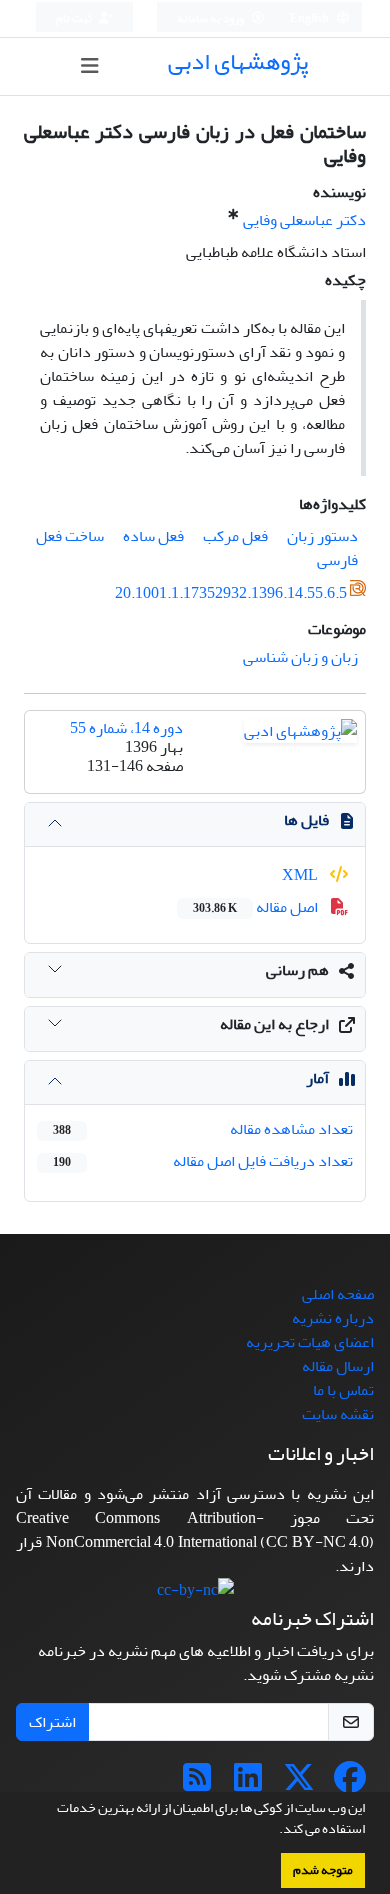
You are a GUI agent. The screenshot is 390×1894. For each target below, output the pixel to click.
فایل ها (306, 820)
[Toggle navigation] (90, 66)
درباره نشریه (333, 1318)
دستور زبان (322, 536)
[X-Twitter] (299, 1784)
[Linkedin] (248, 1784)
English (310, 18)
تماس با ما (343, 1390)
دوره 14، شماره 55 (126, 728)
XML (301, 875)
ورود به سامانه (211, 18)
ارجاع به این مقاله (274, 1024)
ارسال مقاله (338, 1366)
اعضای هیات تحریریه (310, 1342)
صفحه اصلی (338, 1294)
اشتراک (52, 1722)
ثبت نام (75, 18)
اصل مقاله (257, 907)
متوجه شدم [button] (323, 1870)
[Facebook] (350, 1784)
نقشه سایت (338, 1414)
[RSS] (197, 1784)
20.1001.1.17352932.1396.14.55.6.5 (231, 593)
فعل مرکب (235, 536)
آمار (317, 1078)
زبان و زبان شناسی (300, 657)
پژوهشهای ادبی (238, 61)
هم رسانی (297, 970)
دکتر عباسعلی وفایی (304, 220)
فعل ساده (153, 536)
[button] (274, 1831)
